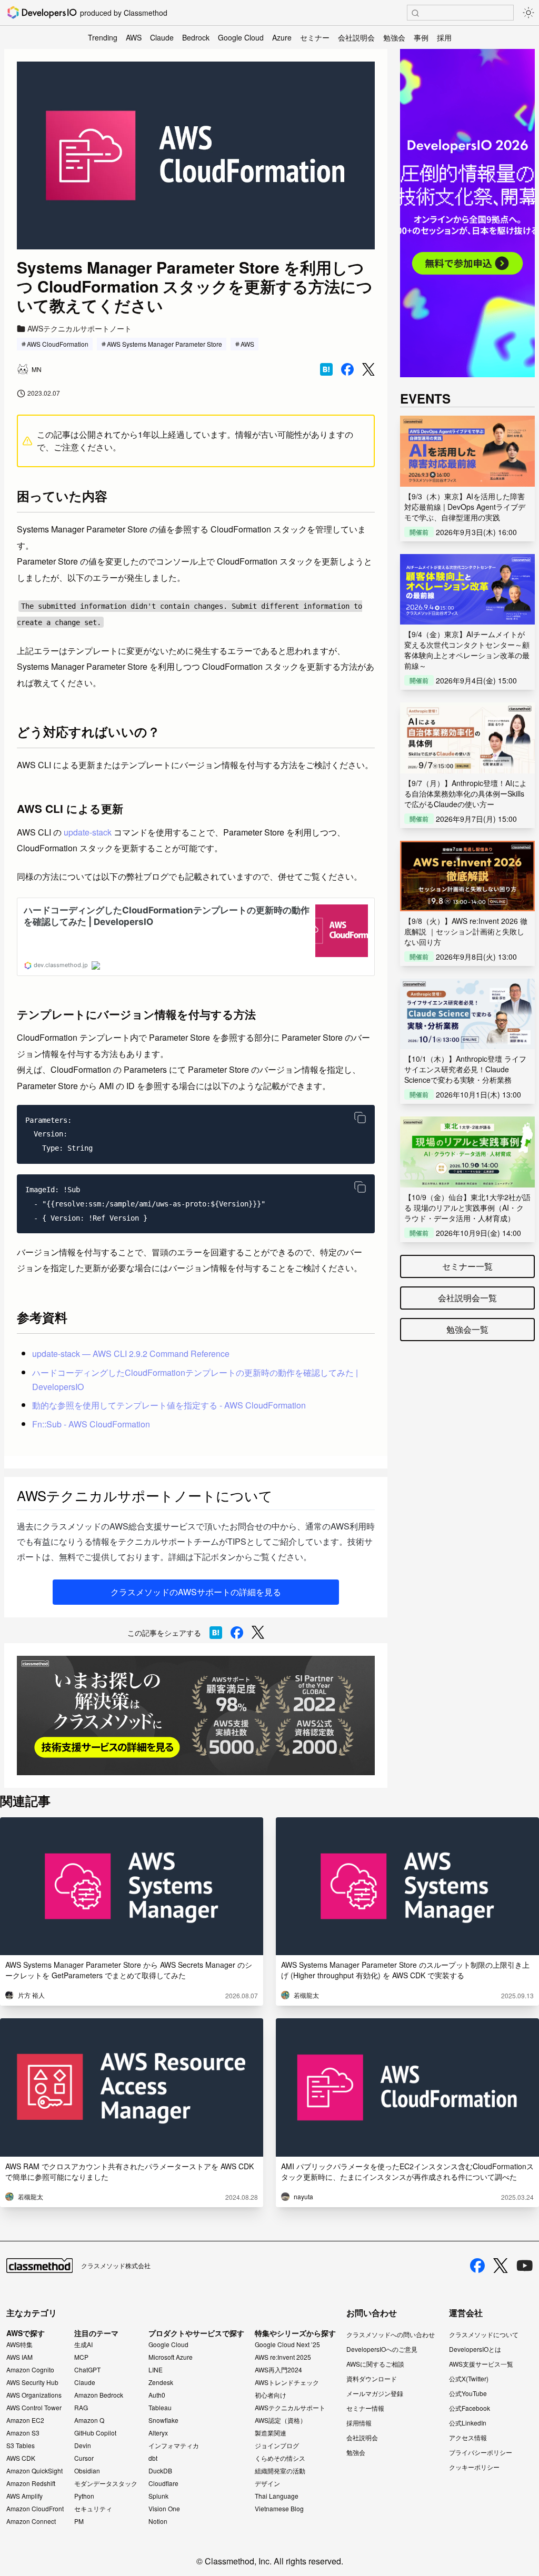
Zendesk (161, 2382)
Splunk (158, 2496)
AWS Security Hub (32, 2382)
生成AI (83, 2344)
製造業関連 (271, 2433)
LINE (156, 2370)
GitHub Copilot (95, 2433)
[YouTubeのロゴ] (525, 2266)
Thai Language (277, 2496)
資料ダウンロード (372, 2378)
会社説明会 (356, 37)
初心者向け (271, 2395)
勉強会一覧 (467, 1329)
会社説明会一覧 (467, 1298)
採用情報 (359, 2423)
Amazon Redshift (31, 2483)
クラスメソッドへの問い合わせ (391, 2334)
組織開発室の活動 (280, 2471)
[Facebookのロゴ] (477, 2266)
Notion (158, 2521)
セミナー (315, 37)
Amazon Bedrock (99, 2395)
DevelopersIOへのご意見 (382, 2349)
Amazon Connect (31, 2521)
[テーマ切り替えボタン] (528, 13)
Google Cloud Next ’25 (287, 2344)
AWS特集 (19, 2344)
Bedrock (196, 37)
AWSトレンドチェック (287, 2382)
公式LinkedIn (468, 2423)
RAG (81, 2408)
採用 (444, 37)
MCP (81, 2357)
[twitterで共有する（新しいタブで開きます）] (368, 370)
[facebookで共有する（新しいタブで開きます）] (347, 369)
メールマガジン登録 (375, 2393)
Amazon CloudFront (35, 2509)
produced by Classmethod (124, 13)
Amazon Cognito (30, 2370)
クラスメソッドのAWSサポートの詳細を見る (196, 1592)
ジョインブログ (277, 2446)
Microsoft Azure (171, 2357)
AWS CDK (21, 2458)
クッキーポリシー (474, 2467)
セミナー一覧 (467, 1266)
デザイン (267, 2483)
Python (84, 2496)
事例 (421, 37)
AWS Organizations (34, 2395)
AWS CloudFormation (58, 344)
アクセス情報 (468, 2437)
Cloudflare (163, 2483)
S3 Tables (21, 2446)
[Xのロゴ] (501, 2266)
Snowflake (163, 2420)
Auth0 (157, 2395)
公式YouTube (468, 2393)
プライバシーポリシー (481, 2452)
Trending (103, 37)
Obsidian (87, 2471)
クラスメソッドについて (484, 2334)
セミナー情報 (365, 2408)
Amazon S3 (23, 2433)
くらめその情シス (280, 2458)
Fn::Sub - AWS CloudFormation (91, 1424)
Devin (83, 2446)
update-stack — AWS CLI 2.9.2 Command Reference (131, 1354)
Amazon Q (89, 2420)
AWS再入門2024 (278, 2370)
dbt (153, 2458)
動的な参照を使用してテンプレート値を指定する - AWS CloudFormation (169, 1405)
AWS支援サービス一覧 (481, 2364)
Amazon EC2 (25, 2420)
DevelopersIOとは (475, 2349)
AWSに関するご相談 (375, 2364)
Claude (162, 37)
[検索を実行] (415, 13)
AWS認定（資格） (281, 2420)
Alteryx (158, 2433)
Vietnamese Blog (279, 2509)
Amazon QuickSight (34, 2471)
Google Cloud (241, 37)
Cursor (84, 2458)
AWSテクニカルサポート (290, 2408)
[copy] (360, 1118)
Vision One (164, 2509)
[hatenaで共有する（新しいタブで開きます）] (326, 369)
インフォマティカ (174, 2446)
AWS (134, 37)
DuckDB (160, 2471)
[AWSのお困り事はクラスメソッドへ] (196, 1715)
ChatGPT (87, 2370)
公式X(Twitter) (469, 2378)
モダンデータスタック (106, 2483)
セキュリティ (93, 2509)
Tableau (160, 2408)
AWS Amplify (24, 2496)
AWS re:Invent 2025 (283, 2357)
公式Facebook (470, 2408)
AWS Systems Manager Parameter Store (164, 344)
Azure (282, 37)
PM (79, 2521)
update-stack (88, 832)
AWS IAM (19, 2357)
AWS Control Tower (34, 2408)
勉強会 (394, 37)
